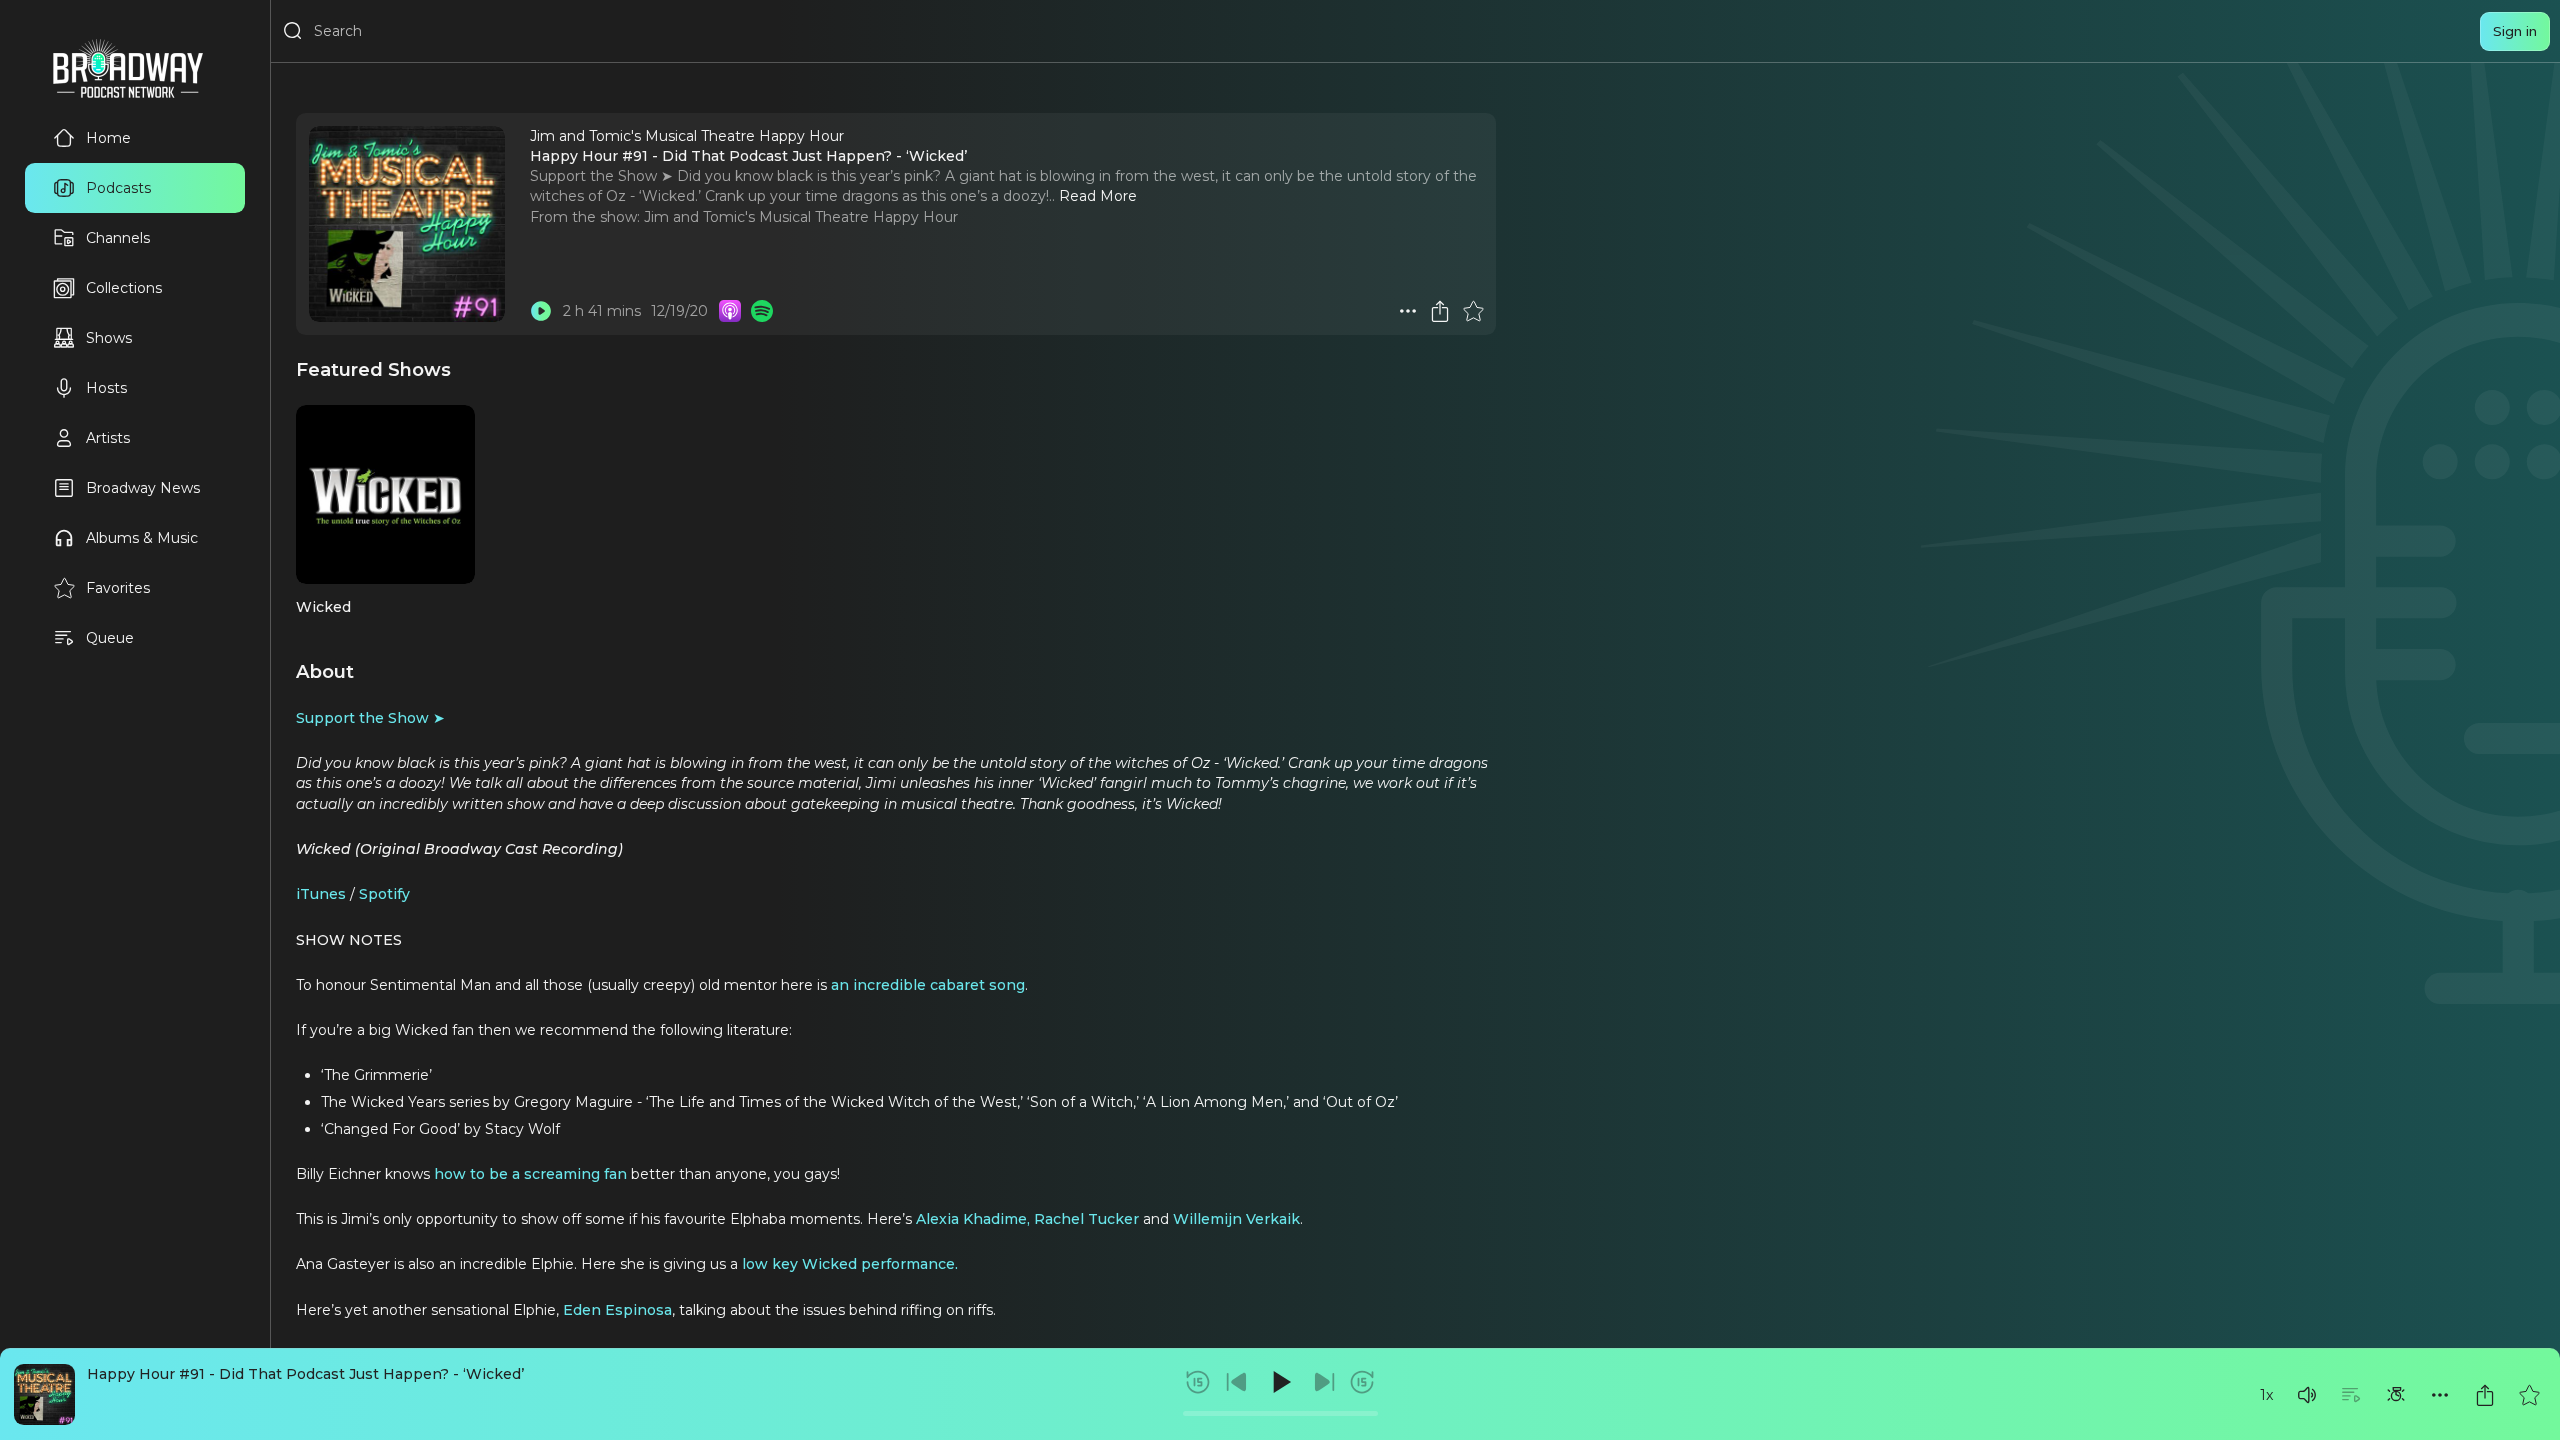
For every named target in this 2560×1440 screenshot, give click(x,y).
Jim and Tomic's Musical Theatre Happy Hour (801, 217)
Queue (110, 638)
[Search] (293, 31)
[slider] (1280, 1413)
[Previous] (1237, 1382)
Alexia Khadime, (973, 1219)
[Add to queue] (2351, 1395)
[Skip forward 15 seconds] (1362, 1382)
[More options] (2440, 1395)
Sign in (2515, 31)
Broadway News (143, 488)
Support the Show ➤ (370, 718)
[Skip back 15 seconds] (1198, 1382)
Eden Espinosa (617, 1310)
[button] (2307, 1395)
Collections (124, 288)
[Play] (1280, 1382)
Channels (118, 238)
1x (2266, 1395)
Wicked (323, 607)
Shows (109, 338)
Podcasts (118, 188)
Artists (108, 438)
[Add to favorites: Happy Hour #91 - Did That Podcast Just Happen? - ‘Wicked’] (2529, 1395)
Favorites (118, 588)
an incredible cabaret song (928, 985)
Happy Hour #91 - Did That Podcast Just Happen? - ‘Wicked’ (305, 1374)
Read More (1098, 196)
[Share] (2485, 1395)
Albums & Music (142, 538)
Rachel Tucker (1086, 1219)
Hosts (106, 388)
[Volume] (2307, 1395)
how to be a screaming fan (528, 1174)
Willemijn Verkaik (1236, 1219)
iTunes (321, 894)
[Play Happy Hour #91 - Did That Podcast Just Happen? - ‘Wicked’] (541, 311)
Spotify (382, 894)
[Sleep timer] (2396, 1395)
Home (108, 138)
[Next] (1324, 1382)
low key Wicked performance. (850, 1264)
